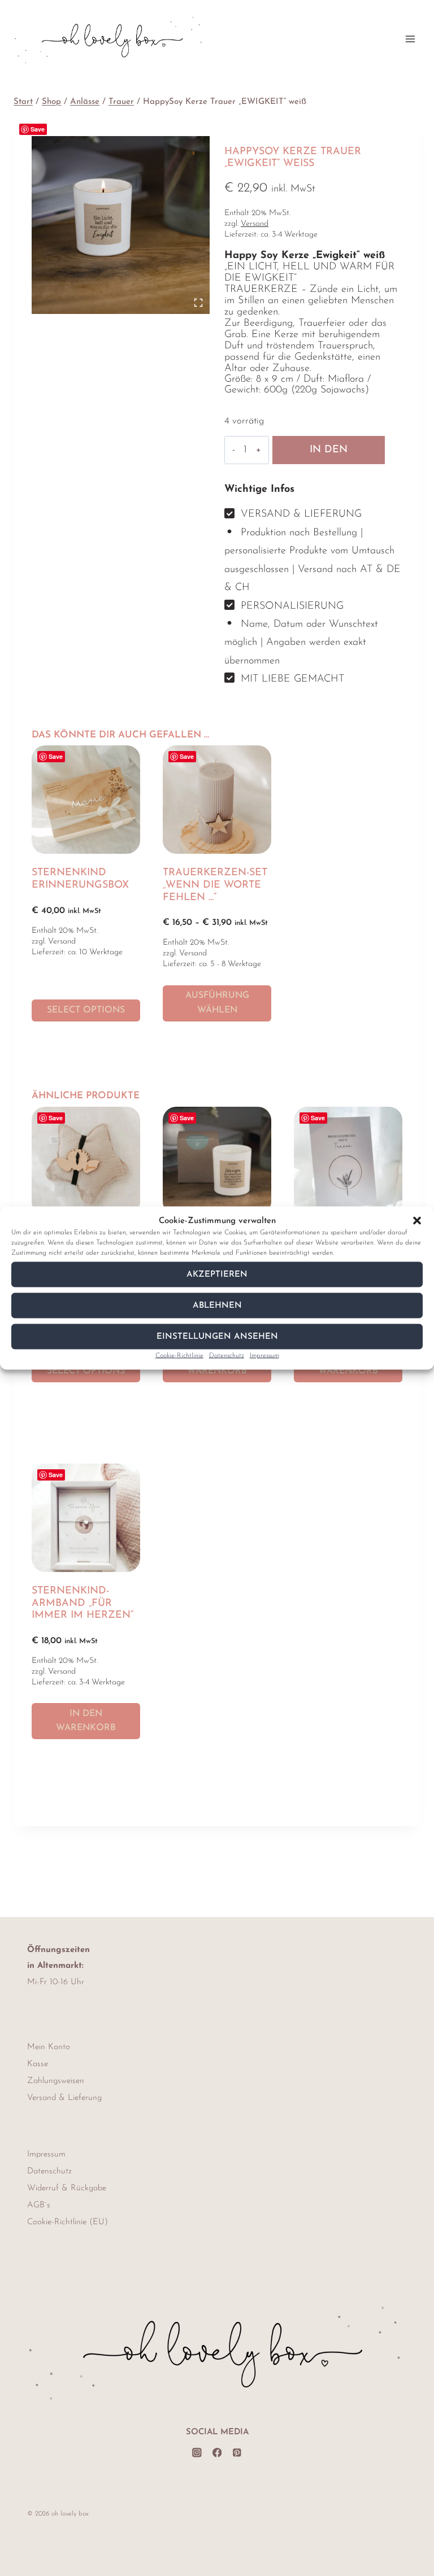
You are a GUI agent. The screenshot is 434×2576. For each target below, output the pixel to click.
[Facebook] (217, 2453)
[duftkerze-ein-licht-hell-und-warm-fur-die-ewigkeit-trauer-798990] (121, 225)
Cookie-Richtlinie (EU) (68, 2222)
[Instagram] (197, 2453)
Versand (255, 224)
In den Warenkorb (329, 455)
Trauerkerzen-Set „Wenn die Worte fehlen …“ (215, 885)
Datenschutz (227, 1356)
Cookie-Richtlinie (179, 1356)
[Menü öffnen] (410, 39)
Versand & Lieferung (64, 2098)
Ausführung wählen (217, 1003)
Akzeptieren (217, 1274)
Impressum (264, 1356)
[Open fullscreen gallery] (198, 303)
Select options (86, 1010)
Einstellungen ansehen (217, 1336)
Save (38, 129)
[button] (417, 1221)
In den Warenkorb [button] (86, 1721)
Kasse (38, 2064)
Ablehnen (217, 1305)
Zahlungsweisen (56, 2081)
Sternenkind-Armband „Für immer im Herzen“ (83, 1603)
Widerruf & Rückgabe (67, 2188)
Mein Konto (49, 2047)
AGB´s (39, 2205)
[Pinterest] (237, 2453)
